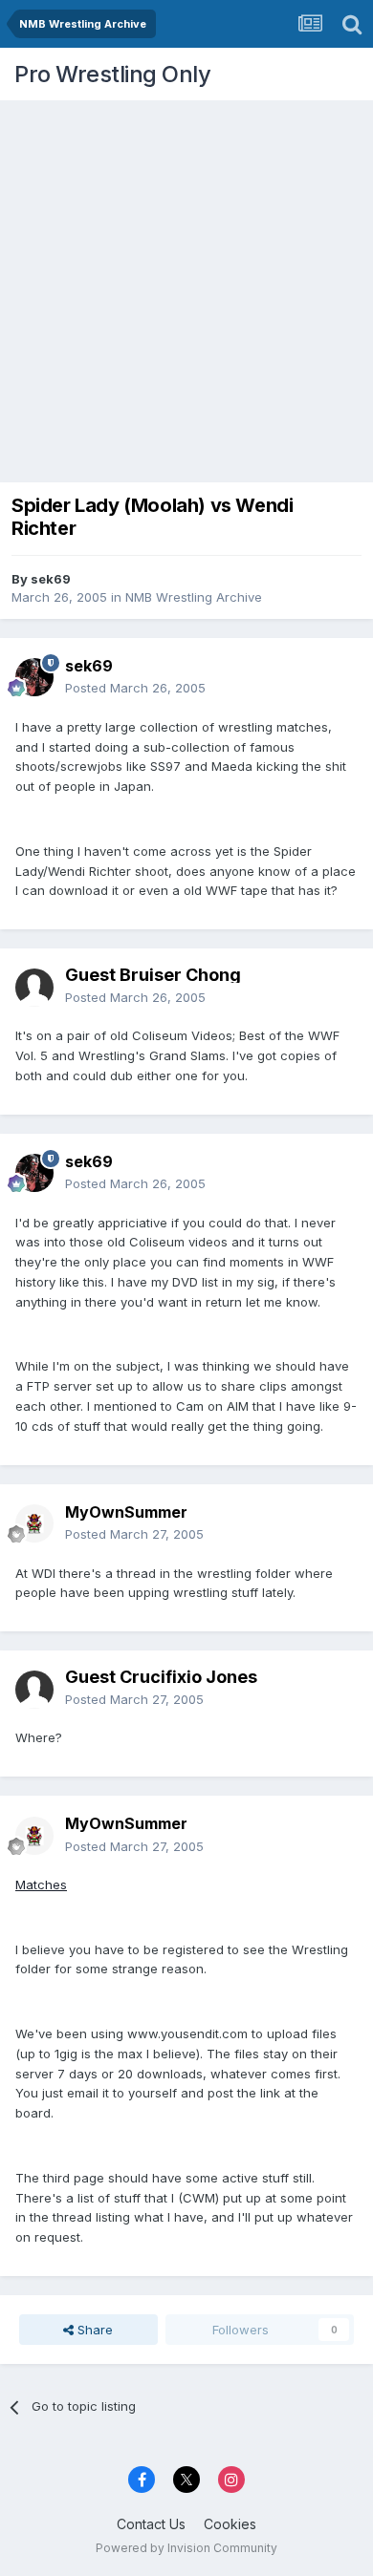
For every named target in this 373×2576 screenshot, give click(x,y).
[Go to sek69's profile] (34, 677)
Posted (135, 688)
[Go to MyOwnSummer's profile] (34, 1523)
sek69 (51, 579)
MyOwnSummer (126, 1512)
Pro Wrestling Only (112, 74)
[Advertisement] (186, 287)
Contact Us (151, 2524)
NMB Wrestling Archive (194, 597)
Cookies (230, 2524)
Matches (41, 1884)
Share (93, 2330)
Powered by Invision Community (186, 2548)
